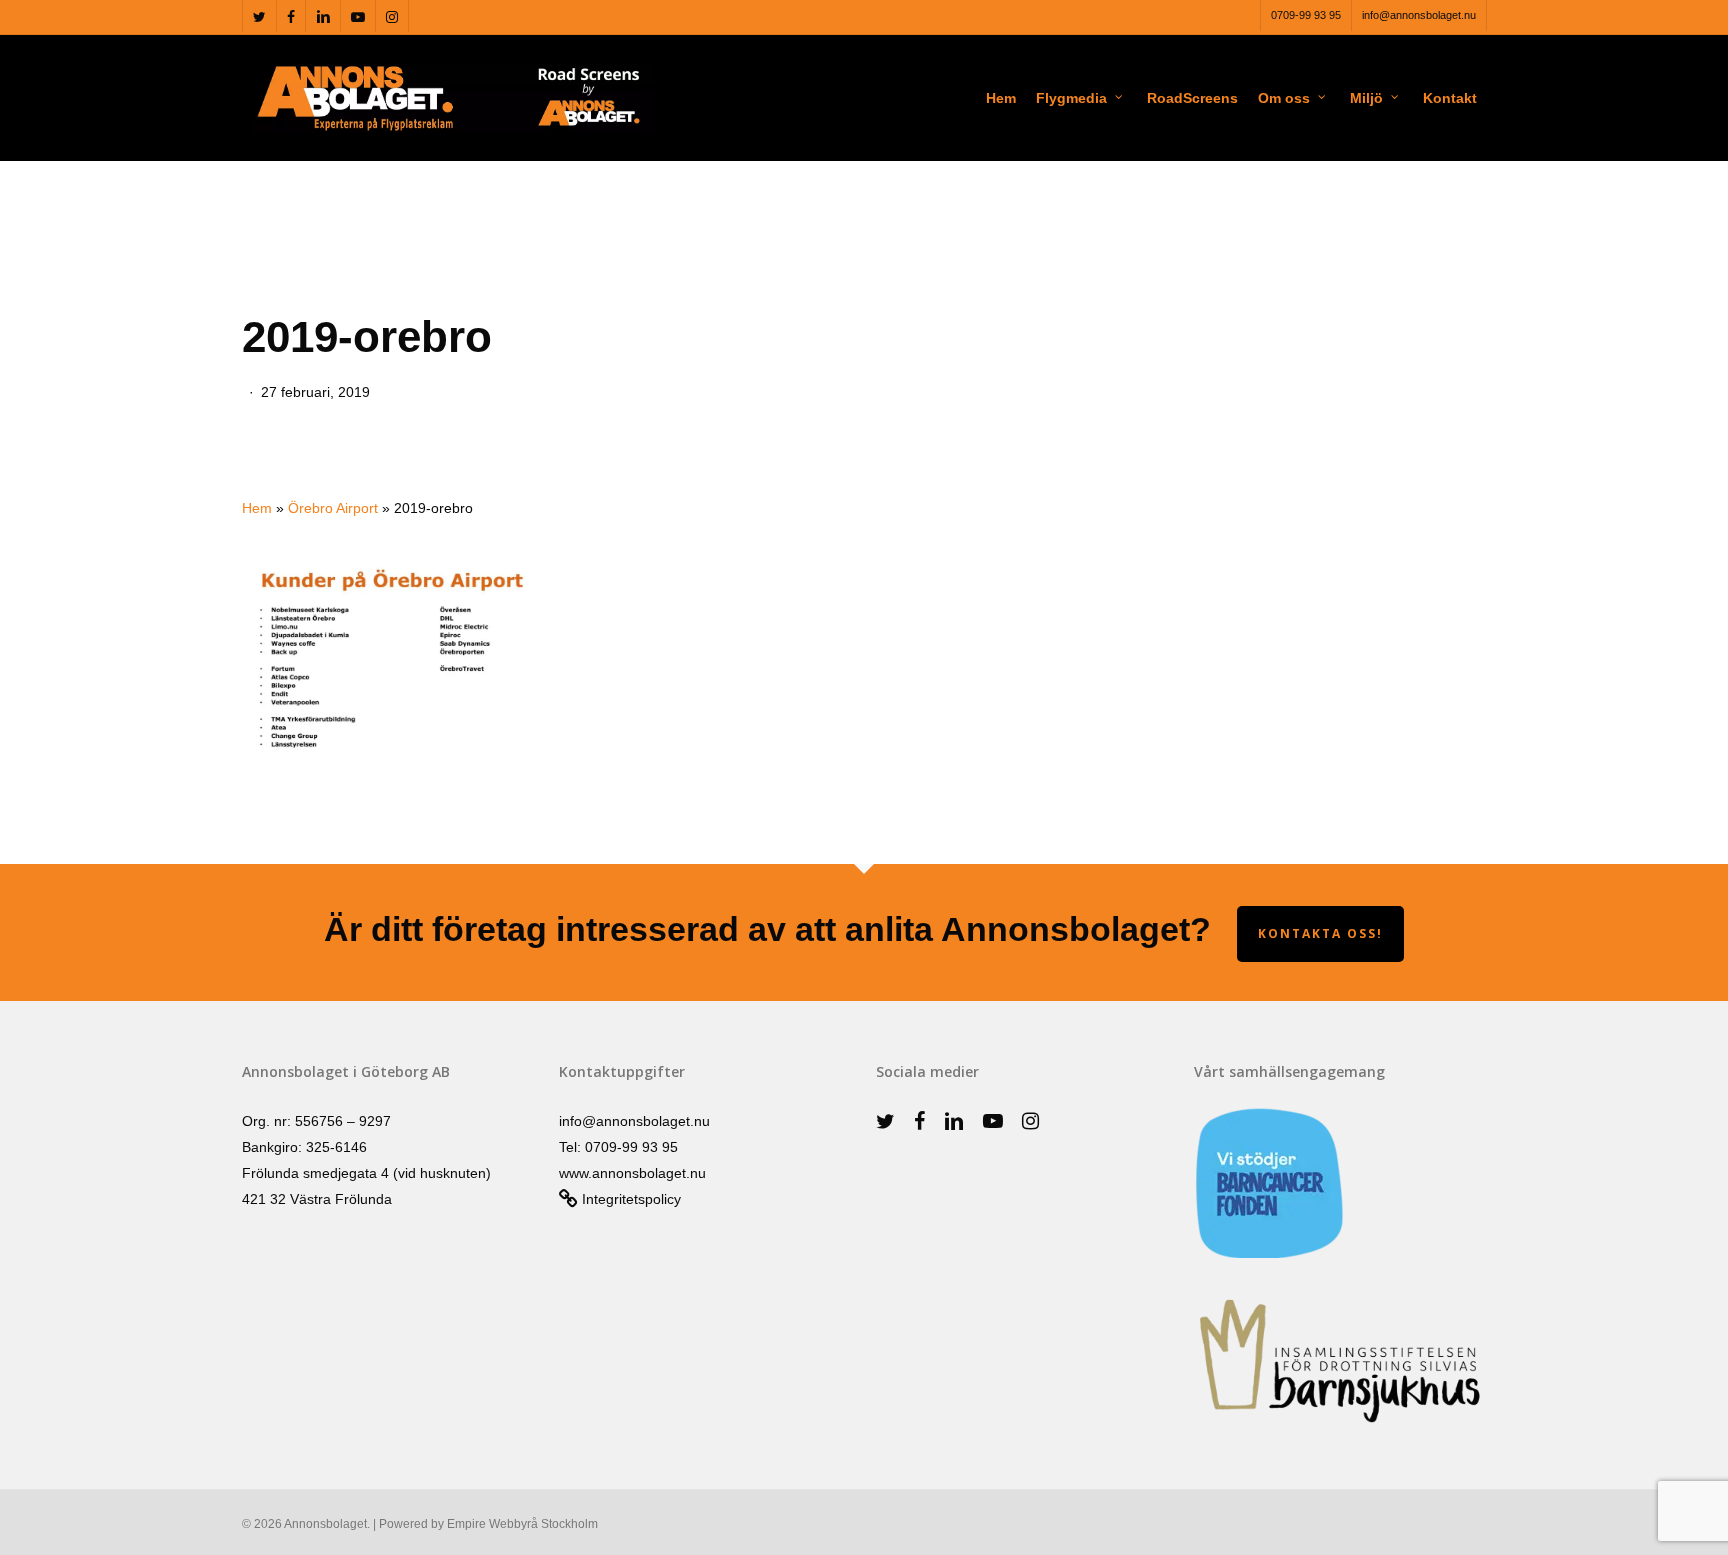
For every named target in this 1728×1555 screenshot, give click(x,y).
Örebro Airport (333, 508)
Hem (257, 508)
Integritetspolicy (629, 1199)
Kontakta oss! (1320, 933)
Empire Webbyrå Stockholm (522, 1524)
